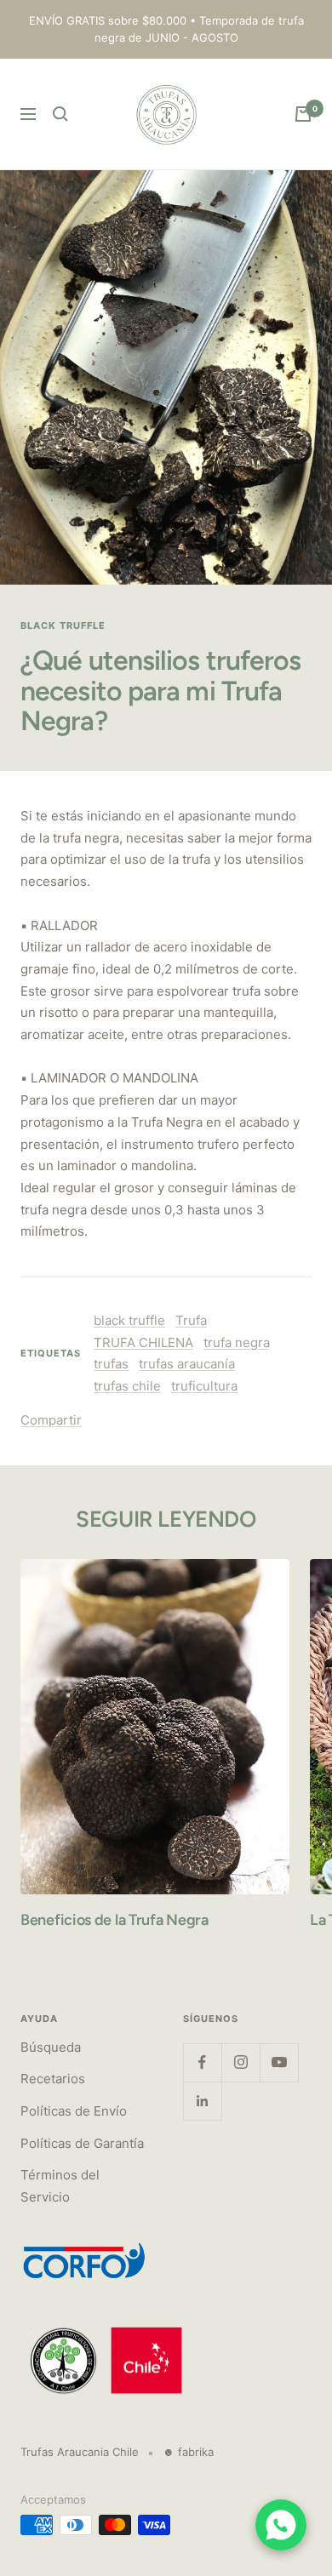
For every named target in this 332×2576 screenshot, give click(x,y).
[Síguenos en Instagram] (240, 2062)
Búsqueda (51, 2047)
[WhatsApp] (281, 2525)
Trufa (191, 1320)
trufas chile (127, 1386)
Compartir (51, 1420)
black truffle (63, 625)
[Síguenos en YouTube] (279, 2062)
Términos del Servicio (60, 2186)
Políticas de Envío (74, 2111)
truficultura (204, 1386)
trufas (111, 1364)
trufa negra (237, 1342)
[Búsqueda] (60, 114)
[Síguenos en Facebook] (202, 2062)
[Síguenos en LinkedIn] (202, 2101)
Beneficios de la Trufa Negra (114, 1920)
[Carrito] (303, 114)
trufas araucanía (187, 1364)
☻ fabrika (188, 2452)
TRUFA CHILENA (143, 1342)
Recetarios (53, 2079)
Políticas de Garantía (82, 2143)
